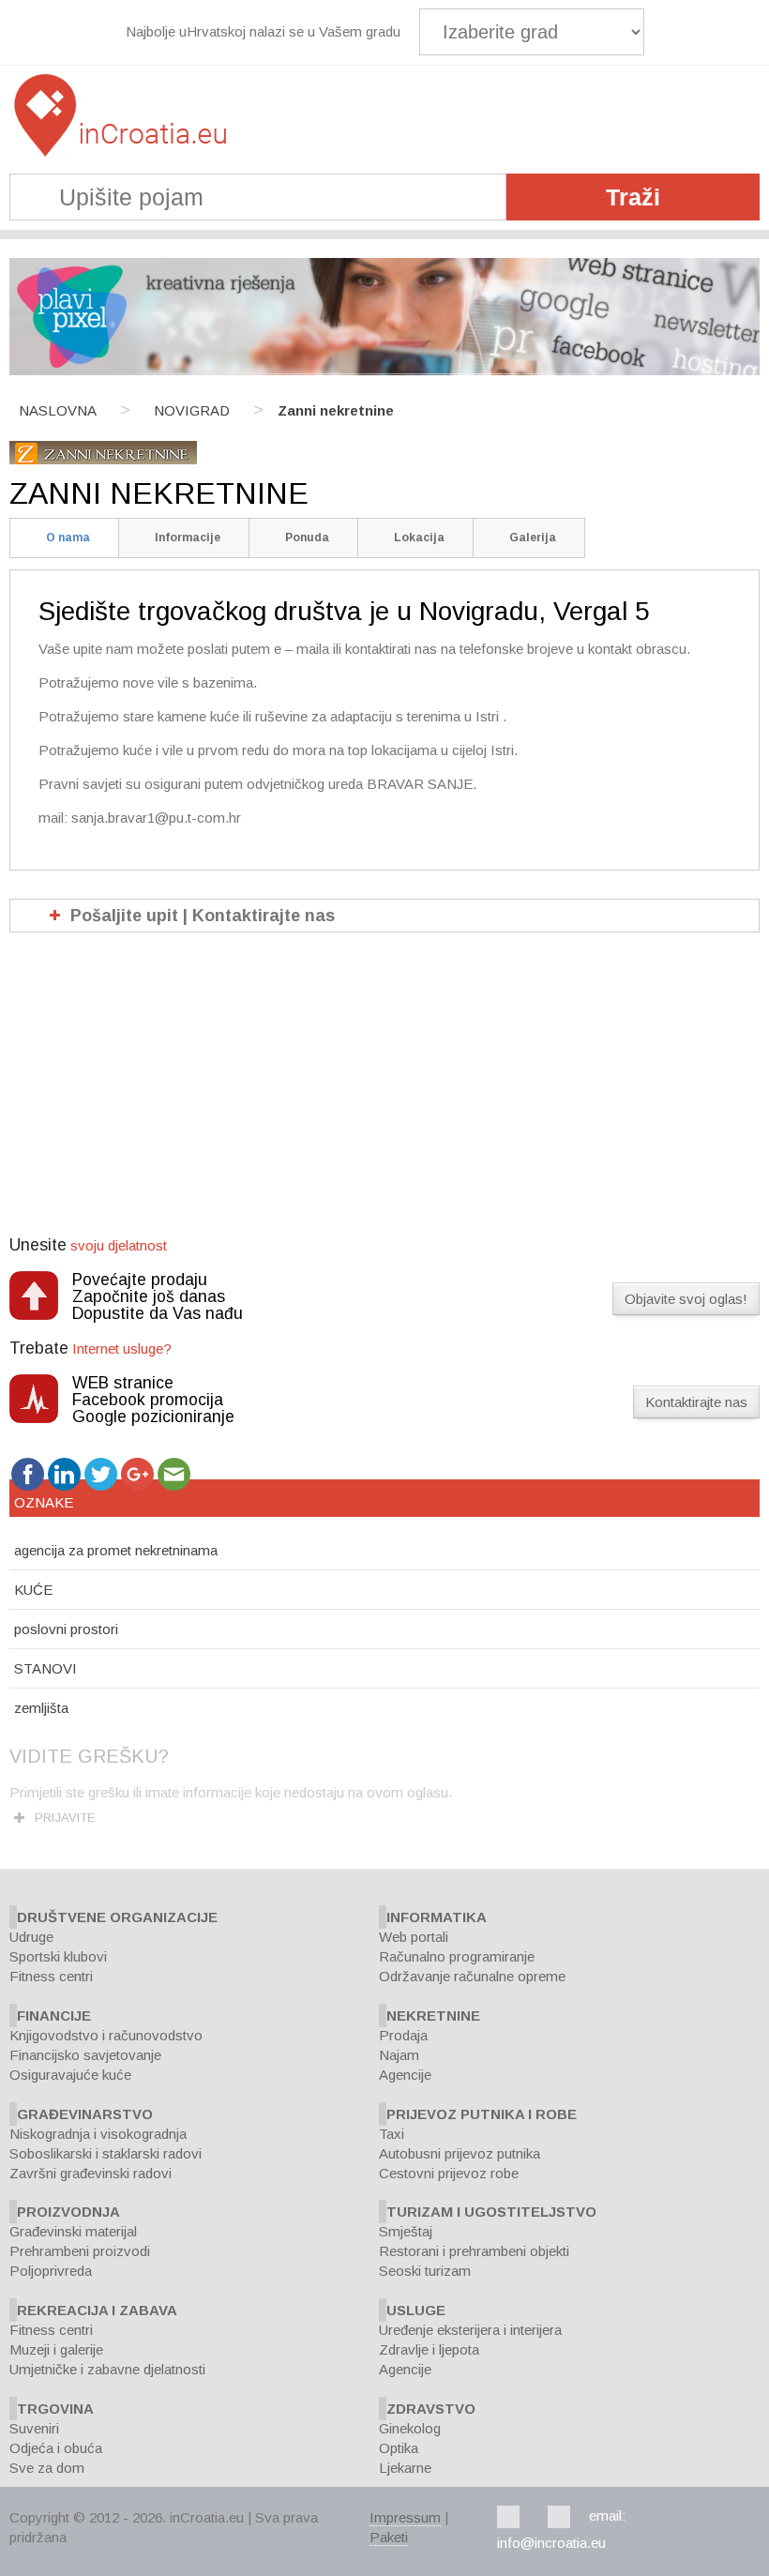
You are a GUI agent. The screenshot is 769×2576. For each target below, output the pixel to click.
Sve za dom (47, 2468)
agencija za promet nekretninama (116, 1550)
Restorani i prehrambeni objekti (474, 2251)
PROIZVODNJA (68, 2212)
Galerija (533, 538)
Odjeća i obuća (56, 2448)
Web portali (414, 1937)
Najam (399, 2055)
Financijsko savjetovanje (85, 2055)
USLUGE (416, 2310)
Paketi (389, 2537)
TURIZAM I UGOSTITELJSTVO (491, 2212)
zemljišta (41, 1708)
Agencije (405, 2075)
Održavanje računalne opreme (472, 1976)
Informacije (188, 538)
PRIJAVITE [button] (65, 1818)
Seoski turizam (425, 2271)
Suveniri (34, 2428)
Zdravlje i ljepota (429, 2349)
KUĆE (33, 1590)
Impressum (405, 2517)
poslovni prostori (66, 1629)
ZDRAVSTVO (431, 2409)
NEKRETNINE (433, 2015)
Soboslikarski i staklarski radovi (106, 2153)
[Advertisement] (384, 1095)
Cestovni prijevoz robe (449, 2173)
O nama (68, 538)
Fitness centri (51, 1976)
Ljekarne (405, 2468)
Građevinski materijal (73, 2231)
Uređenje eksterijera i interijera (470, 2330)
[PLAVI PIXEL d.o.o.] (384, 370)
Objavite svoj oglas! (686, 1299)
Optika (399, 2448)
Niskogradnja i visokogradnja (98, 2134)
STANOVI (45, 1668)
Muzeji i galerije (56, 2349)
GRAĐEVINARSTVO (85, 2114)
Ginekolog (410, 2428)
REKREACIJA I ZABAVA (97, 2310)
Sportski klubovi (58, 1956)
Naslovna (58, 410)
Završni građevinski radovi (90, 2173)
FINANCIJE (54, 2015)
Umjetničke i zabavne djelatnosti (107, 2369)
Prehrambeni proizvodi (80, 2251)
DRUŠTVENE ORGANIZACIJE (117, 1917)
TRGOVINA (55, 2409)
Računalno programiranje (457, 1956)
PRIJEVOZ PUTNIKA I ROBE (482, 2114)
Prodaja (403, 2035)
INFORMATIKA (437, 1917)
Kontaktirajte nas (696, 1402)
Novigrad (192, 410)
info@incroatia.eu (551, 2543)
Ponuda (307, 538)
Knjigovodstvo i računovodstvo (106, 2035)
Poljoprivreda (51, 2271)
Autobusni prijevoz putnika (460, 2153)
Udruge (31, 1937)
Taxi (392, 2134)
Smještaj (406, 2231)
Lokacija (419, 538)
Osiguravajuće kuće (70, 2075)
